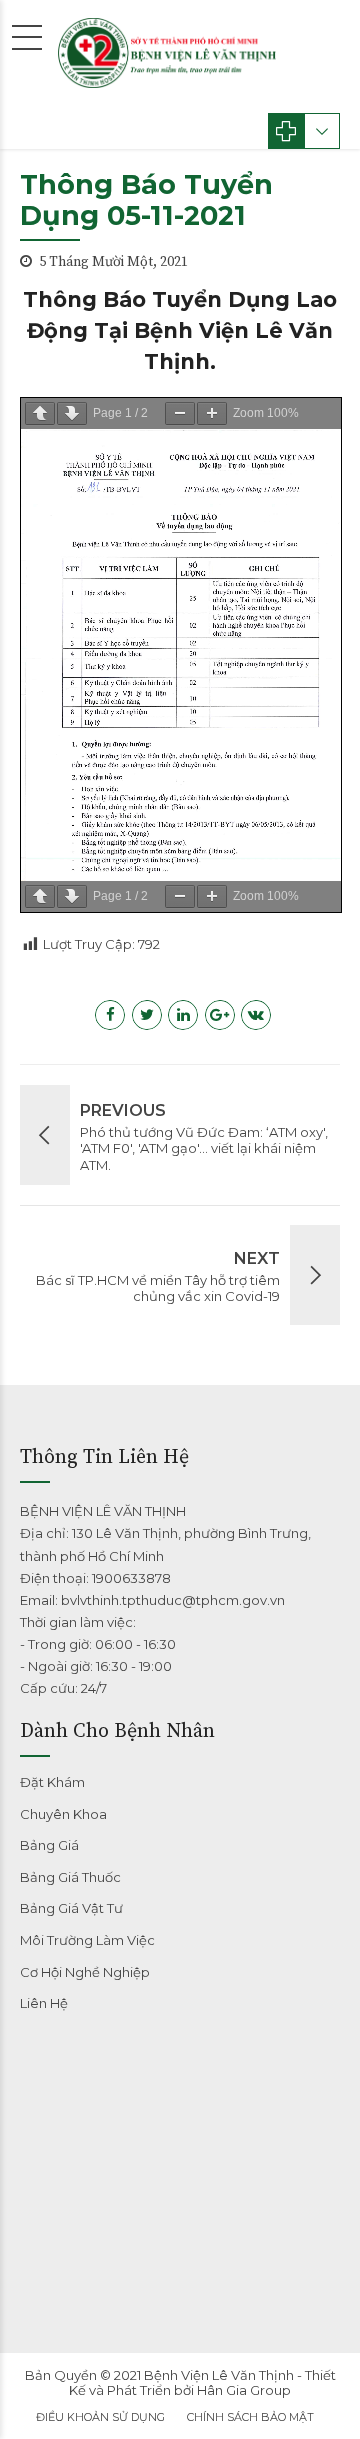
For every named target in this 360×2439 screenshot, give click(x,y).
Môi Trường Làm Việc (87, 1940)
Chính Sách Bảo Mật (250, 2417)
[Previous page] (40, 413)
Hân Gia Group (244, 2390)
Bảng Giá (49, 1845)
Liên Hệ (44, 2003)
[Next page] (72, 413)
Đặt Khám (52, 1782)
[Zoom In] (212, 413)
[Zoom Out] (180, 413)
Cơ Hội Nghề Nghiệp (85, 1972)
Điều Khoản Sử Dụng (100, 2417)
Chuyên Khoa (63, 1814)
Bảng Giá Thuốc (70, 1877)
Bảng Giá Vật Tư (71, 1908)
